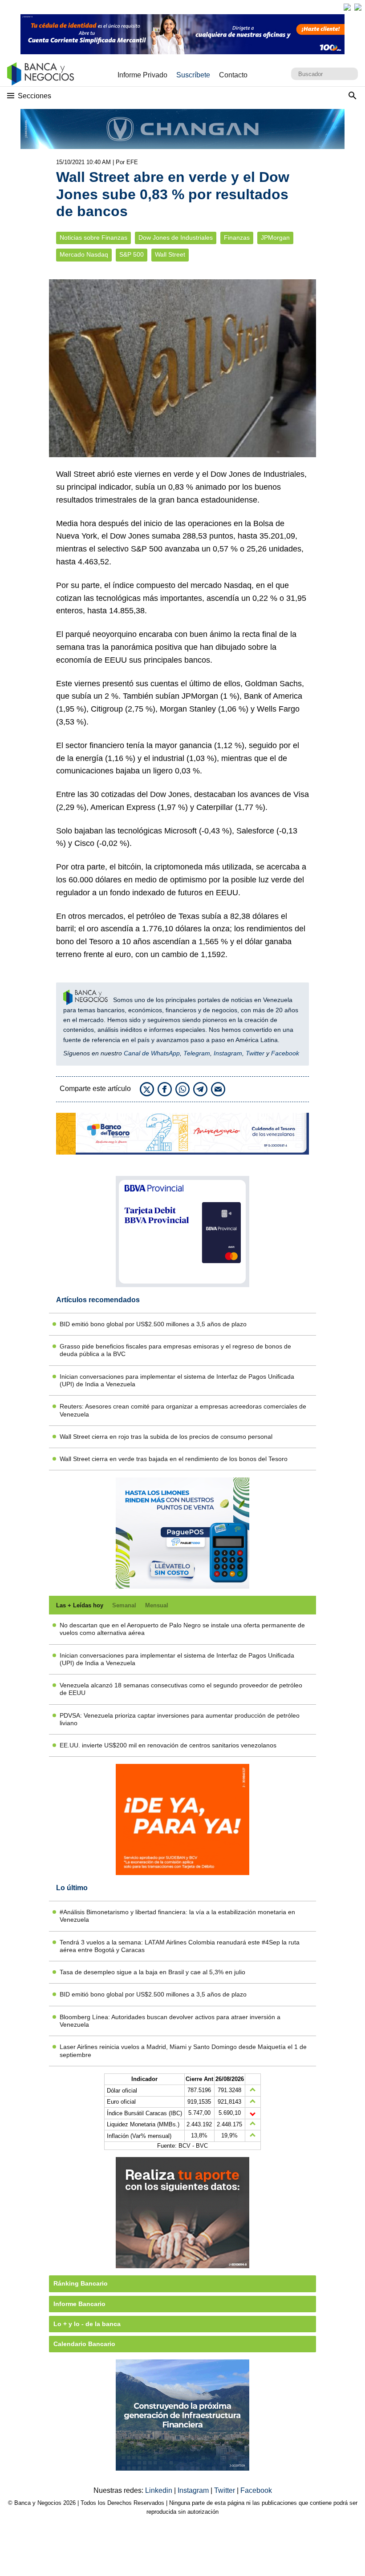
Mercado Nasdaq (84, 255)
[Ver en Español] (358, 7)
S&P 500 (132, 255)
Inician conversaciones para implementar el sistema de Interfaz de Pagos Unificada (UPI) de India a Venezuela (177, 1380)
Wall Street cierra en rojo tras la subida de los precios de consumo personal (166, 1437)
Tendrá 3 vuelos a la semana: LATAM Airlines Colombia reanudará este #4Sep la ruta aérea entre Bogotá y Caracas (180, 1946)
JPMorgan (275, 238)
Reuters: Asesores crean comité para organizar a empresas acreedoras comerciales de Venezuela (183, 1410)
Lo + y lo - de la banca (87, 2324)
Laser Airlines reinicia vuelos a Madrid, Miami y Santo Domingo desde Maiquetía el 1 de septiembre (183, 2051)
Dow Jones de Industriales (176, 238)
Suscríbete (193, 75)
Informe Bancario (79, 2304)
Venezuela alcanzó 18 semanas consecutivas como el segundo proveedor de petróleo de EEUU (181, 1689)
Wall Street (170, 255)
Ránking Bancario (81, 2283)
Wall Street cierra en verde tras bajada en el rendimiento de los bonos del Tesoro (174, 1459)
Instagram (228, 1053)
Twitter (255, 1053)
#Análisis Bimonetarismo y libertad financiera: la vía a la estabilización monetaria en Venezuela (177, 1916)
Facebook (285, 1053)
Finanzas (237, 238)
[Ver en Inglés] (347, 7)
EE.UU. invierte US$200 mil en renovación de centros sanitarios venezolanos (168, 1745)
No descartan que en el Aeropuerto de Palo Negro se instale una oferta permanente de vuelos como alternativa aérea (182, 1629)
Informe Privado (142, 75)
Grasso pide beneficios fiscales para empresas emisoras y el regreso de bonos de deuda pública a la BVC (175, 1350)
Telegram (197, 1053)
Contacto (233, 75)
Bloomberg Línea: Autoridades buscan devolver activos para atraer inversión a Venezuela (170, 2021)
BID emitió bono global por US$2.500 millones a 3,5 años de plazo (153, 1324)
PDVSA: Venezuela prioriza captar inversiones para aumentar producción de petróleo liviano (180, 1719)
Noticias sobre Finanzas (93, 238)
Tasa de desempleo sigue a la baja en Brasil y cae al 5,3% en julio (152, 1972)
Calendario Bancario (84, 2344)
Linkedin (160, 2490)
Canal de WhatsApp (152, 1053)
